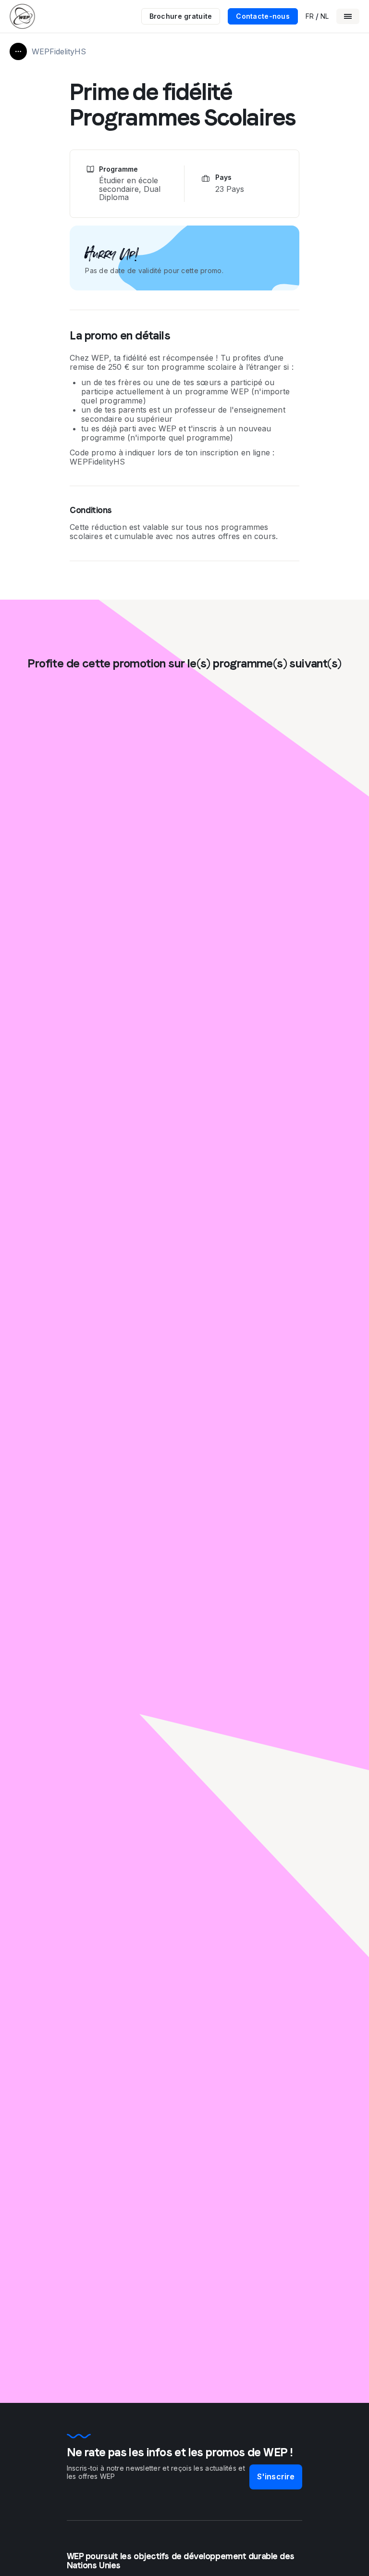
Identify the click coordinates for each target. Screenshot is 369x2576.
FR (310, 16)
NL (325, 16)
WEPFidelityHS (59, 51)
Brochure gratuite (181, 16)
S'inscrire (276, 2476)
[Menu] (348, 16)
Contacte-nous (263, 16)
